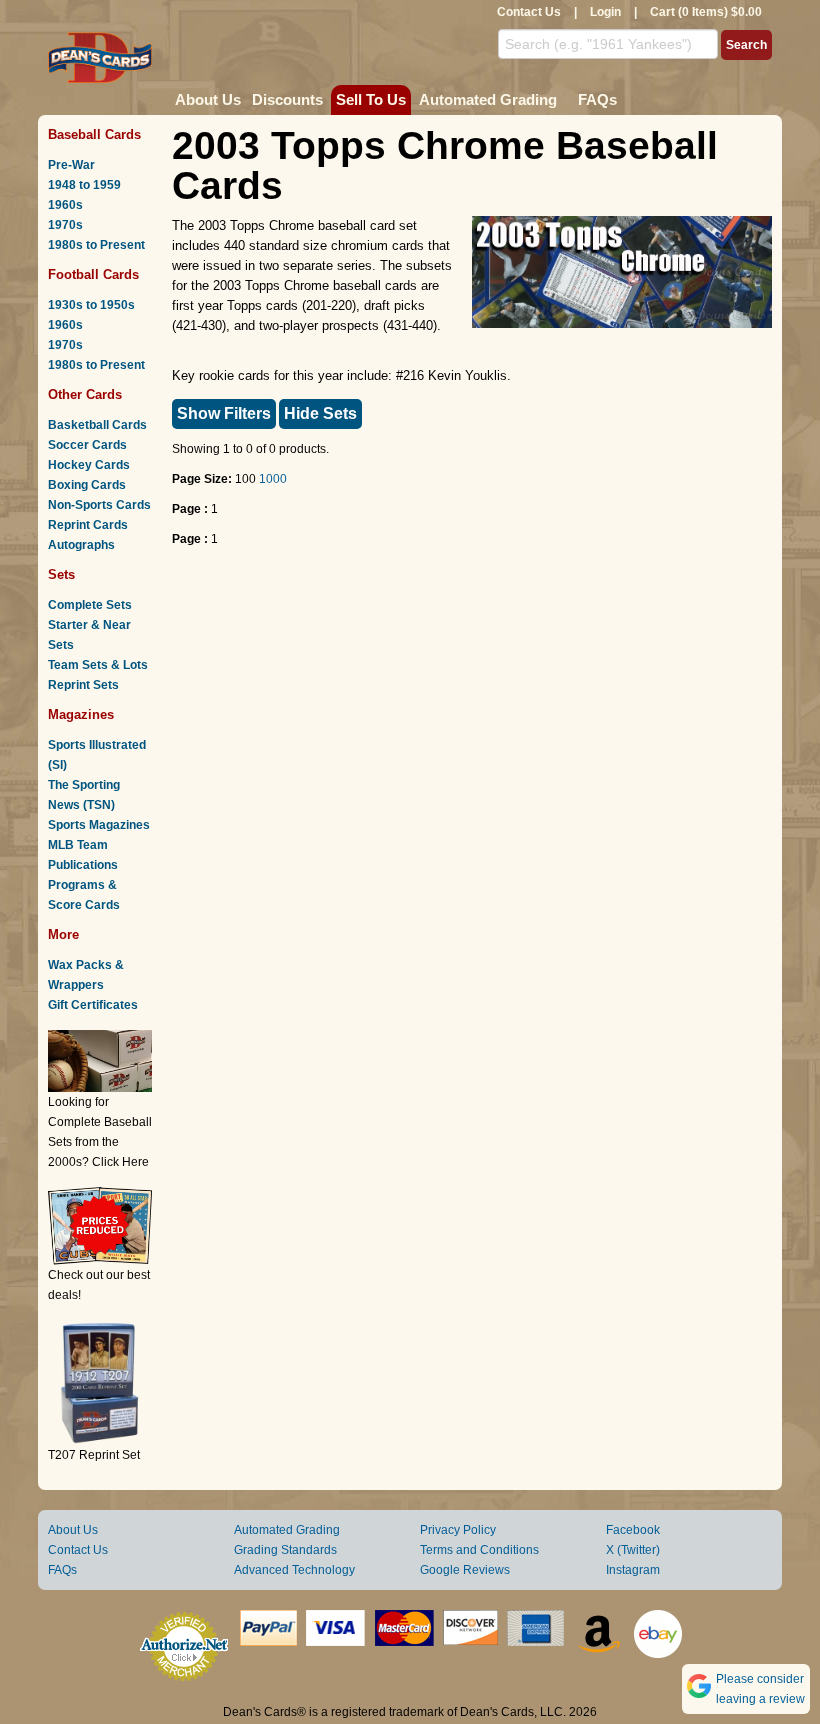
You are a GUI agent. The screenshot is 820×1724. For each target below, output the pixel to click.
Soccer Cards (87, 445)
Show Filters (224, 413)
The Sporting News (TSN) (84, 795)
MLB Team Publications (83, 855)
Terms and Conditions (479, 1550)
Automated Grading (488, 99)
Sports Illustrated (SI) (97, 755)
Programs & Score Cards (84, 895)
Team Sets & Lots (98, 665)
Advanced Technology (294, 1570)
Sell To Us (371, 99)
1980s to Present (96, 245)
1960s (65, 205)
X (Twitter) (633, 1550)
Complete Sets (90, 605)
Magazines (81, 714)
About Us (208, 99)
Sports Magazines (99, 825)
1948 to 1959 (84, 185)
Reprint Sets (83, 685)
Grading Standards (285, 1550)
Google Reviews (465, 1570)
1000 (273, 479)
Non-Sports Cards (99, 505)
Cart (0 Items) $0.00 (706, 12)
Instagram (633, 1570)
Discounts (287, 99)
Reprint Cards (88, 525)
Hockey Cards (89, 465)
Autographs (81, 545)
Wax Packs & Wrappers (86, 975)
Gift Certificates (93, 1005)
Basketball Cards (97, 425)
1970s (65, 225)
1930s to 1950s (91, 305)
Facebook (633, 1530)
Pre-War (71, 165)
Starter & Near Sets (89, 635)
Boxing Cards (87, 485)
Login (605, 12)
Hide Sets (320, 413)
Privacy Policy (458, 1530)
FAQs (597, 99)
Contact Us (529, 12)
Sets (61, 574)
